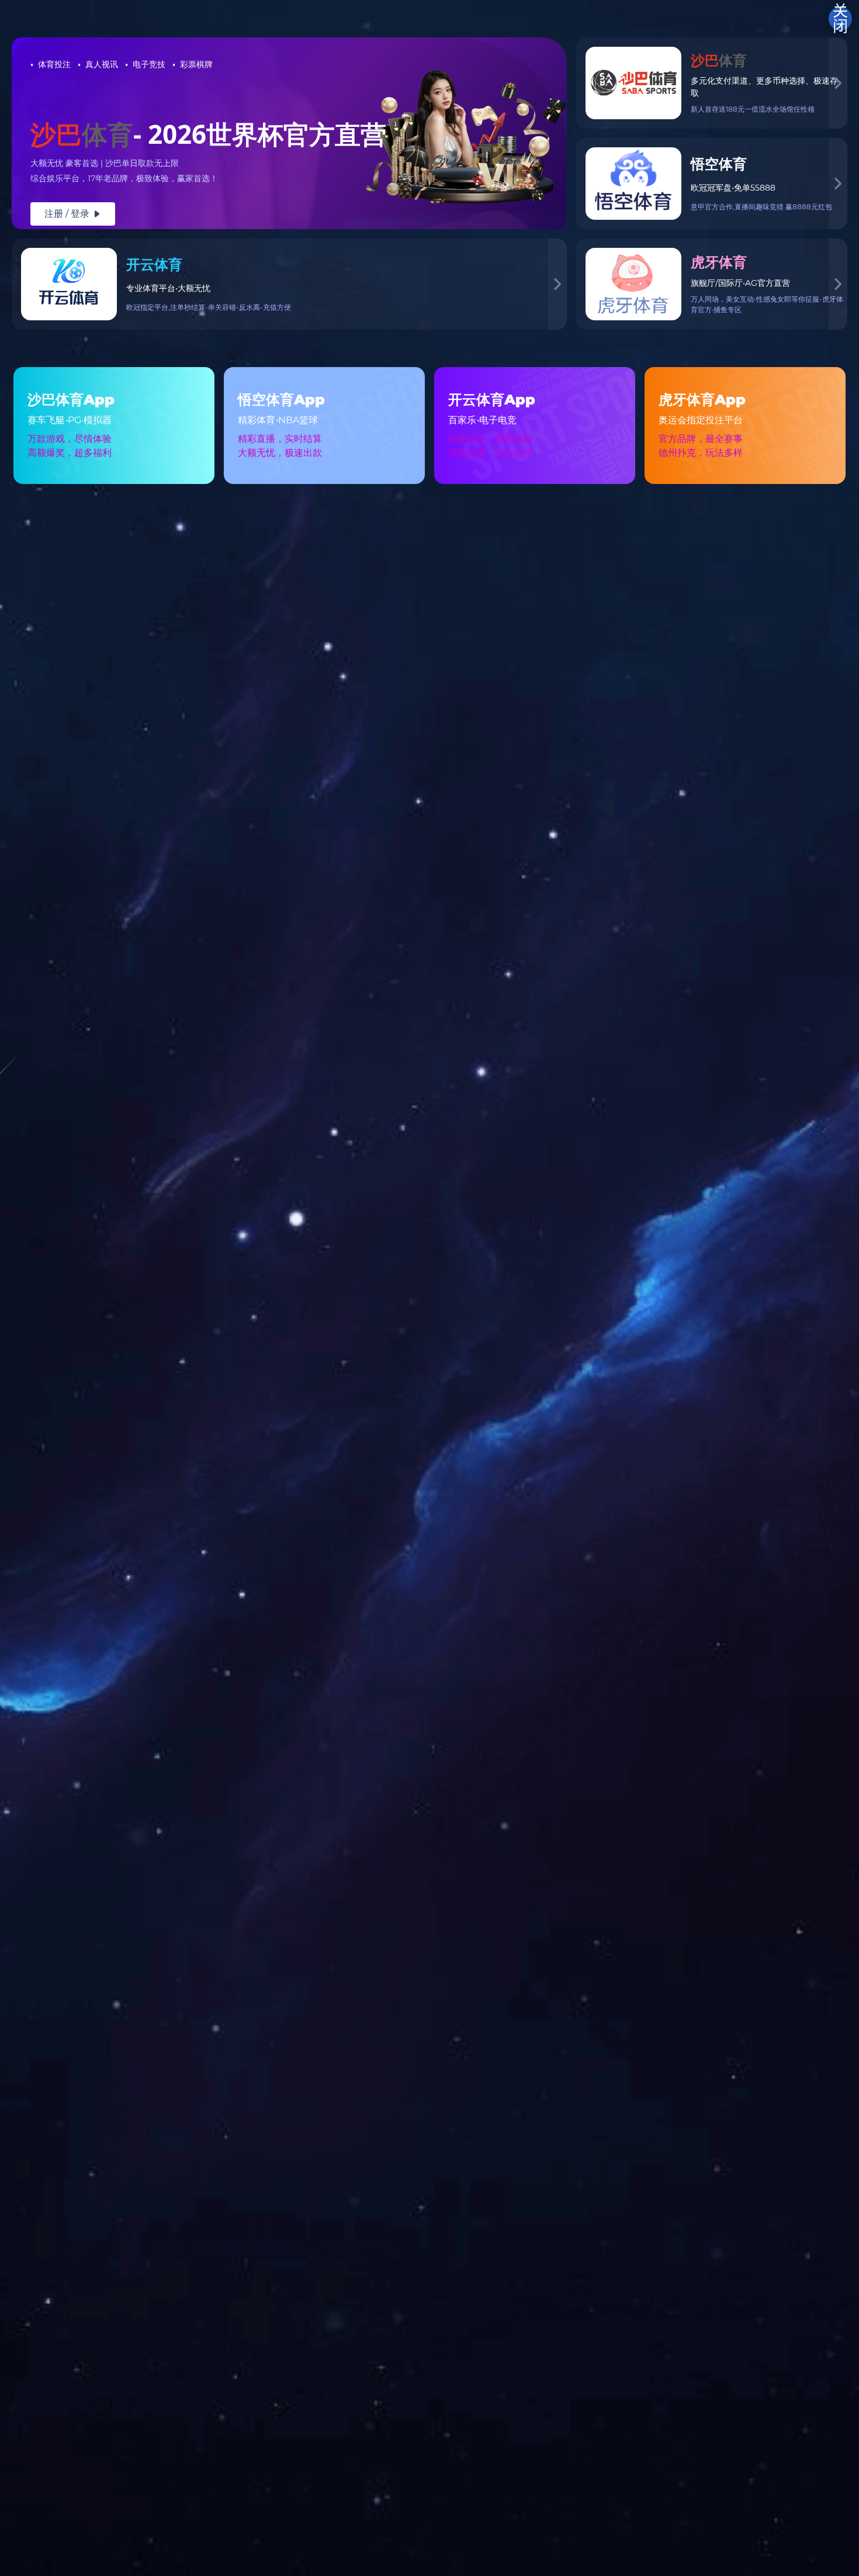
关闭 (840, 19)
